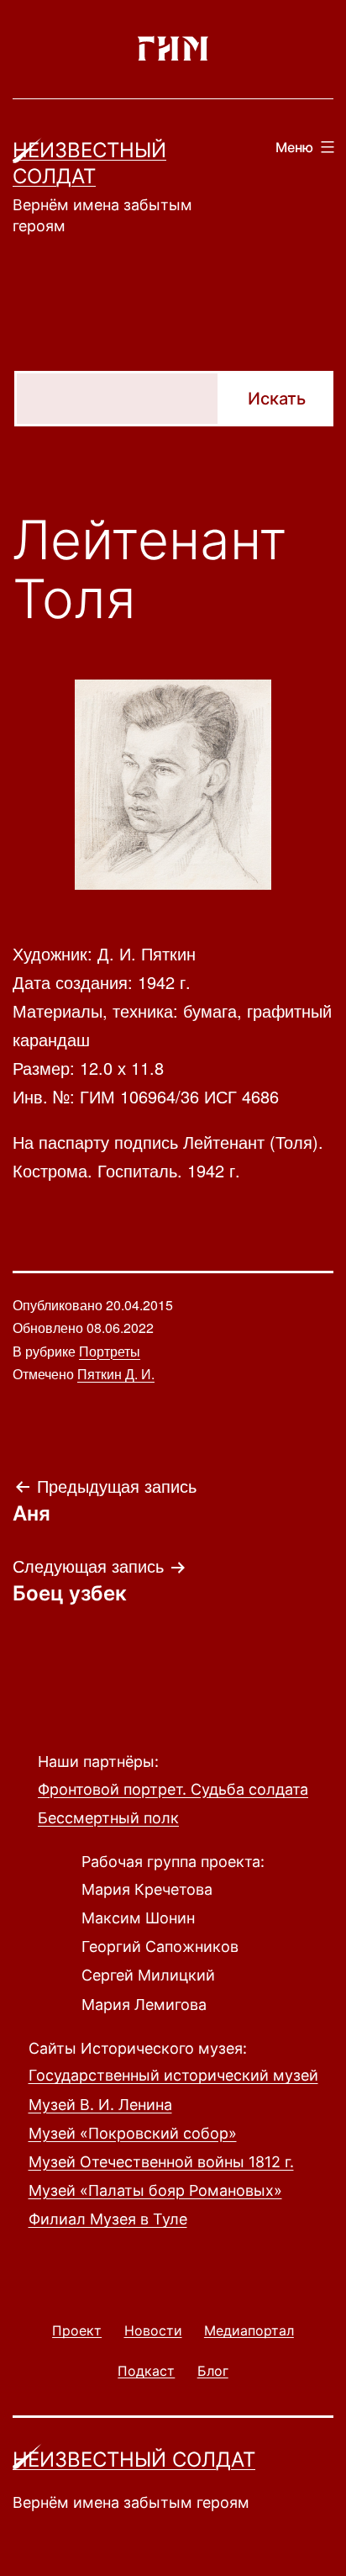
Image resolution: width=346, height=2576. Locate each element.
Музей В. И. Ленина (100, 2105)
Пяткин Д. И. (116, 1374)
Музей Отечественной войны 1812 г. (161, 2162)
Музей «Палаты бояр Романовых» (155, 2190)
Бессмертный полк (108, 1818)
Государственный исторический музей (173, 2075)
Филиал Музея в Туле (108, 2219)
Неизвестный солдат (134, 2460)
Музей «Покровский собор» (133, 2133)
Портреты (110, 1351)
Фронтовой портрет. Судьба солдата (173, 1789)
